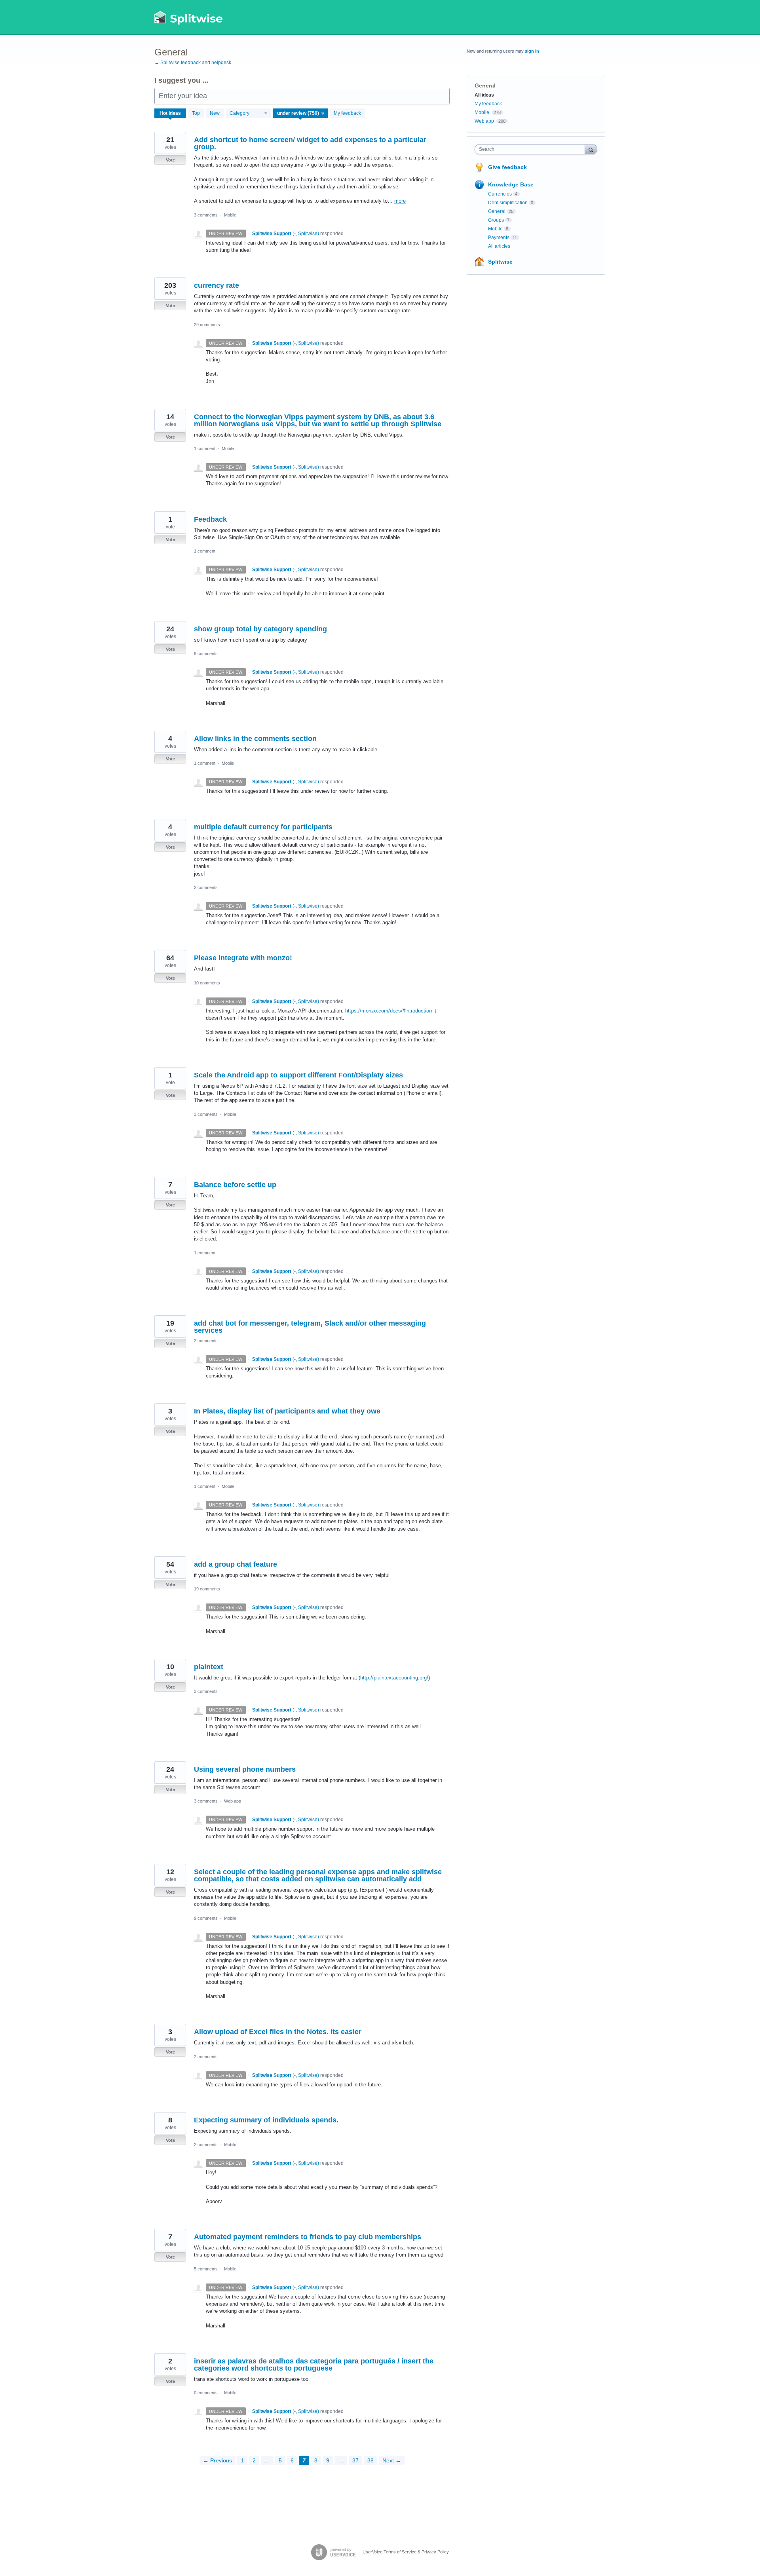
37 (355, 2460)
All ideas (484, 95)
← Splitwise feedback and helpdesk (193, 63)
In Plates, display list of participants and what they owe (287, 1411)
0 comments (206, 2393)
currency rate (217, 285)
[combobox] (532, 149)
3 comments (206, 215)
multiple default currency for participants (263, 827)
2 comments (206, 887)
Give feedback (507, 167)
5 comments (206, 2269)
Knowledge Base (511, 184)
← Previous (218, 2460)
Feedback (210, 519)
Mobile (230, 215)
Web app (233, 1801)
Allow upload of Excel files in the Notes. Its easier (278, 2032)
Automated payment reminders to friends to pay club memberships (308, 2237)
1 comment (205, 448)
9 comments (206, 653)
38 (370, 2460)
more (400, 201)
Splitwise (500, 262)
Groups (496, 220)
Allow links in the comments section (255, 739)
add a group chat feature (236, 1564)
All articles (499, 246)
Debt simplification (508, 203)
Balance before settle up (235, 1185)
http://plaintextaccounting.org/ (394, 1678)
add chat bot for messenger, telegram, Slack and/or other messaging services (310, 1327)
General (497, 211)
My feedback (347, 113)
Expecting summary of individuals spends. (266, 2120)
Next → (392, 2460)
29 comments (207, 325)
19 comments (207, 1589)
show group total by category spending (260, 629)
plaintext (209, 1667)
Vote (170, 160)
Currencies (500, 194)
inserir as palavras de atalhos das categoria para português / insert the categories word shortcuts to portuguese (314, 2365)
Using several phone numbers (245, 1769)
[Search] (591, 149)
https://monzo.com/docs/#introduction (389, 1011)
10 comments (207, 983)
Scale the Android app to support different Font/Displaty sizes (298, 1075)
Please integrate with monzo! (243, 958)
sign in (532, 51)
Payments (499, 237)
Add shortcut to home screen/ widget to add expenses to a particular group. (310, 143)
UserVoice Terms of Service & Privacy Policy (406, 2552)
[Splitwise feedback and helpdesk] (189, 17)
